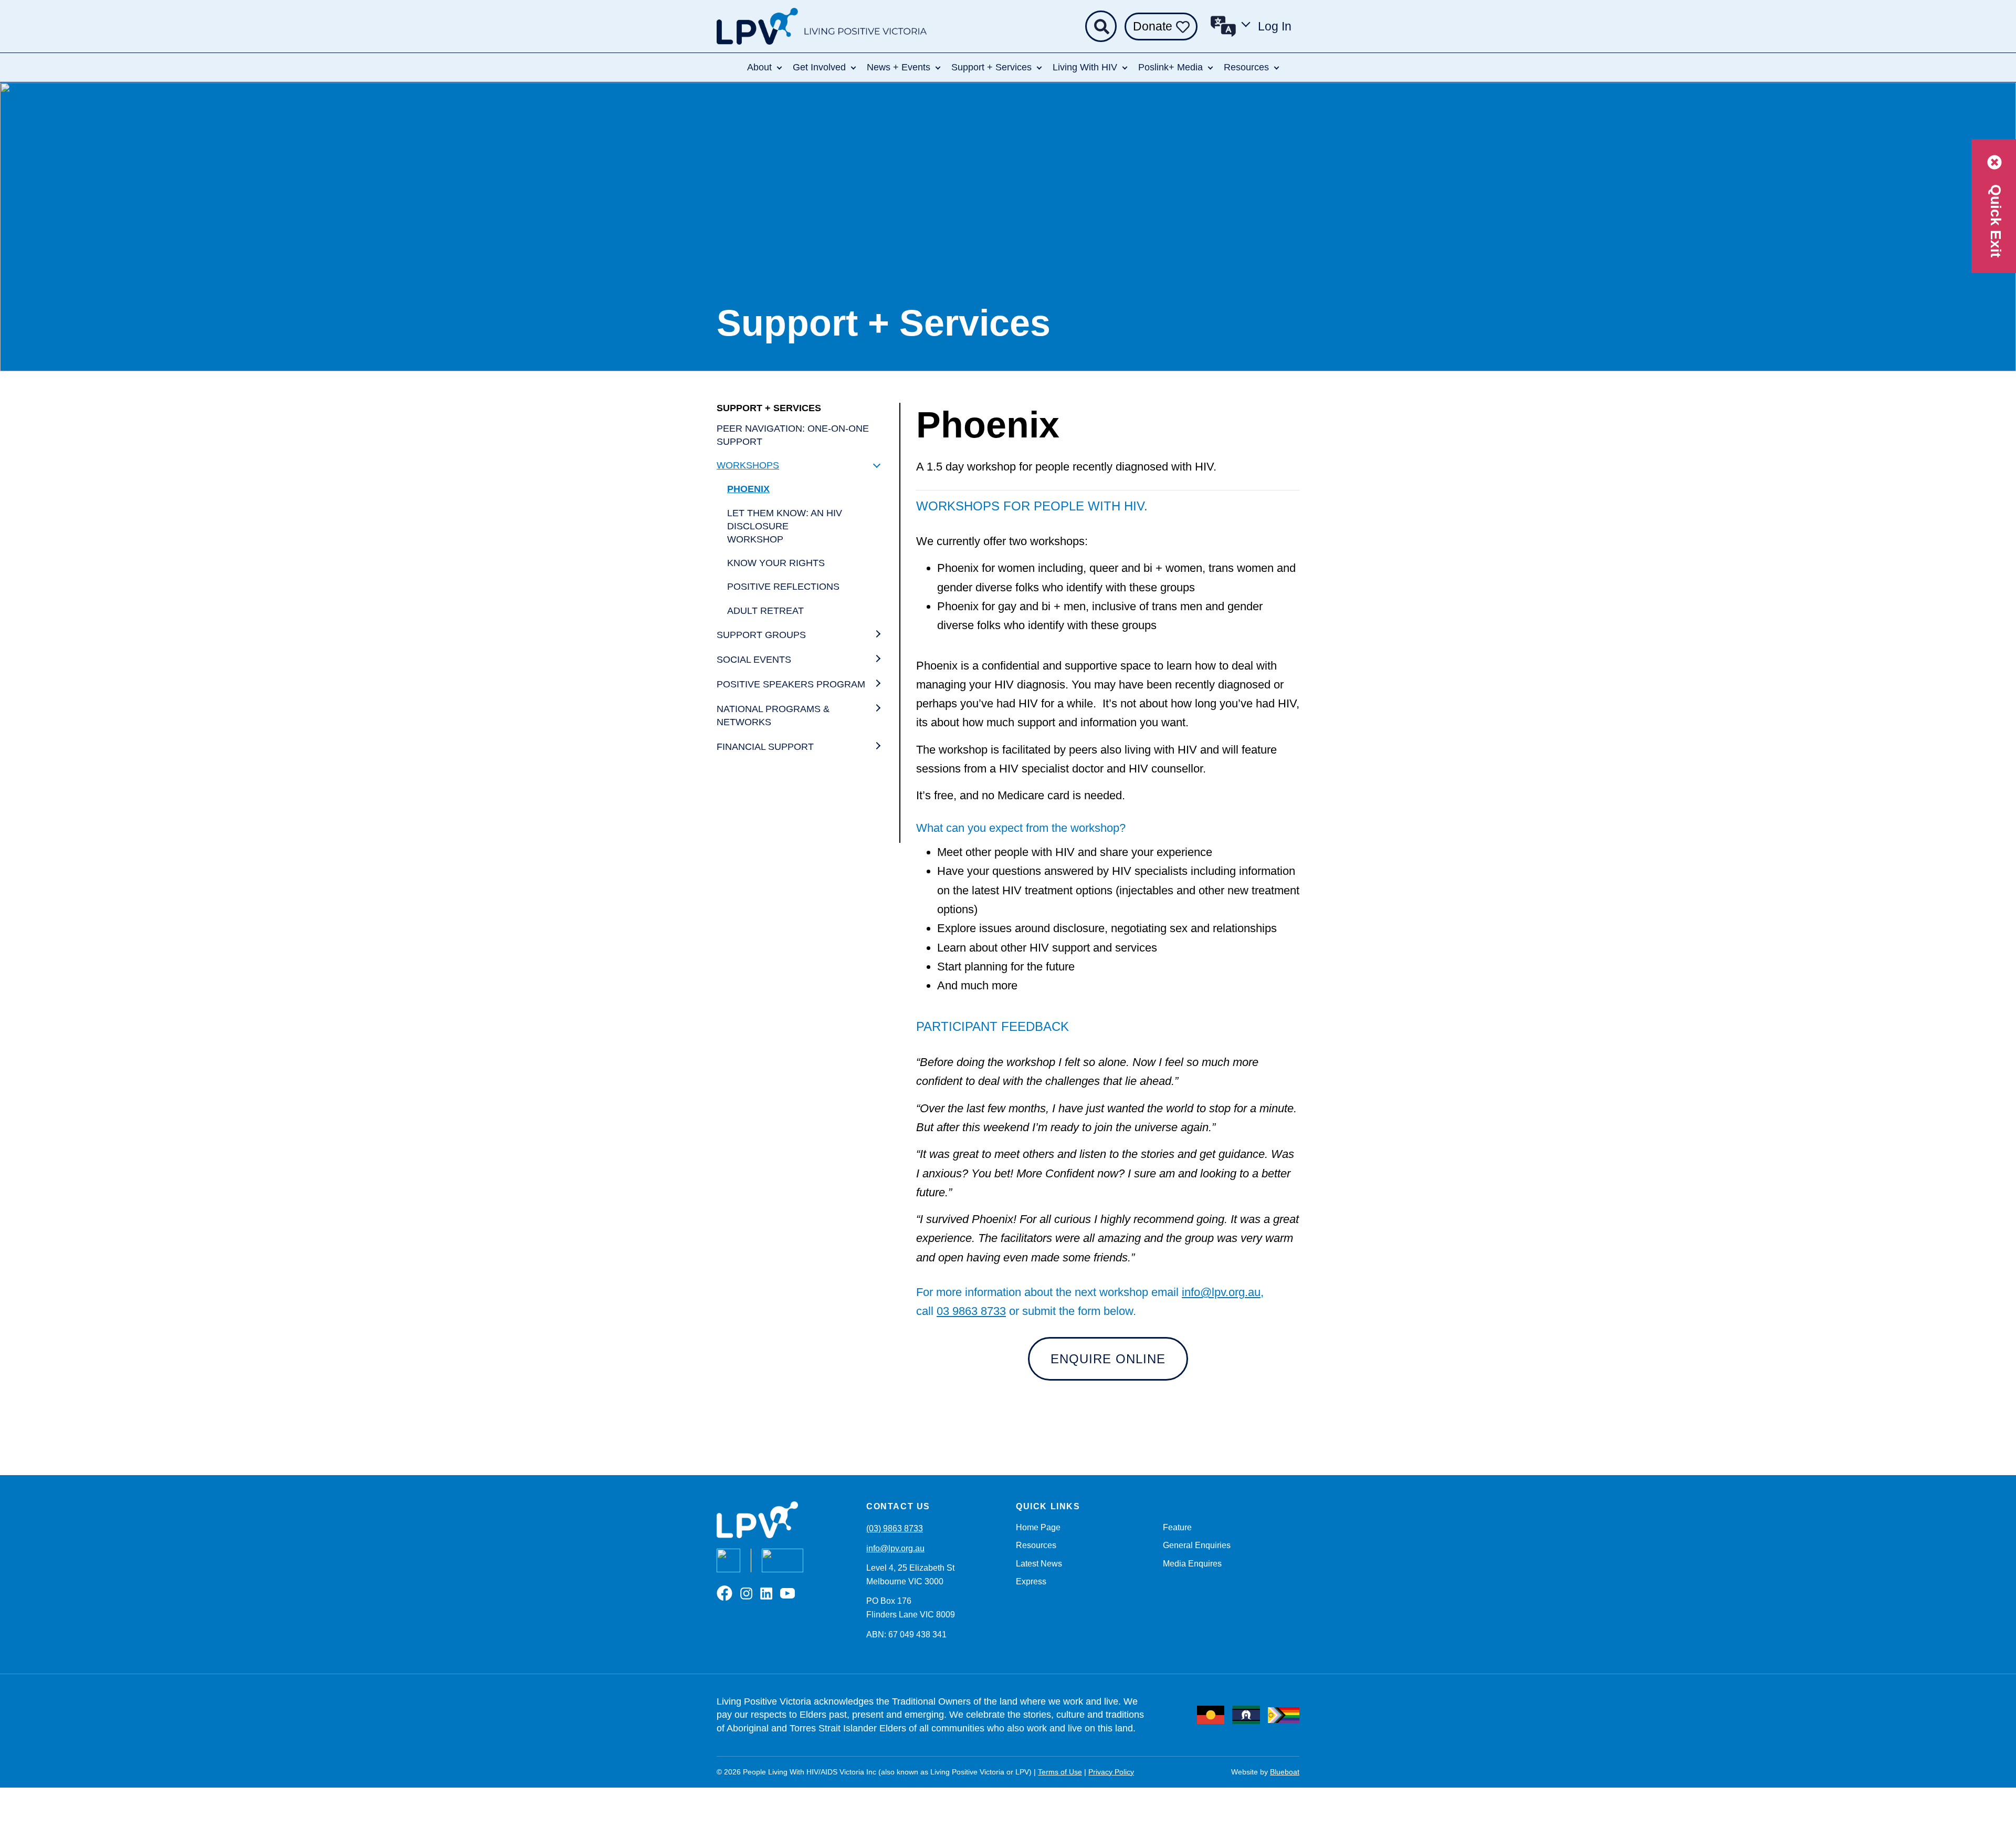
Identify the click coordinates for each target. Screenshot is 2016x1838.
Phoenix (748, 489)
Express (1031, 1581)
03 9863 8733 (971, 1311)
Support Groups (761, 635)
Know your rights (776, 563)
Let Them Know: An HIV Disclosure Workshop (785, 526)
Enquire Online (1108, 1359)
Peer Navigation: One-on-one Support (793, 435)
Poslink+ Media (1170, 67)
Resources (1246, 67)
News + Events (899, 67)
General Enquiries (1197, 1545)
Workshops (748, 465)
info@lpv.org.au (1221, 1292)
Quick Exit (1996, 219)
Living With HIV (1085, 67)
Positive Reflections (783, 587)
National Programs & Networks (773, 716)
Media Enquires (1192, 1564)
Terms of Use (1060, 1772)
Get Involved (819, 67)
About (759, 67)
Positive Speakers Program (791, 684)
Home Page (1038, 1527)
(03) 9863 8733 (895, 1528)
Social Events (754, 660)
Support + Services (991, 67)
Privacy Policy (1111, 1772)
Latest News (1039, 1564)
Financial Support (765, 747)
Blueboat (1285, 1772)
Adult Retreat (765, 611)
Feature (1177, 1527)
